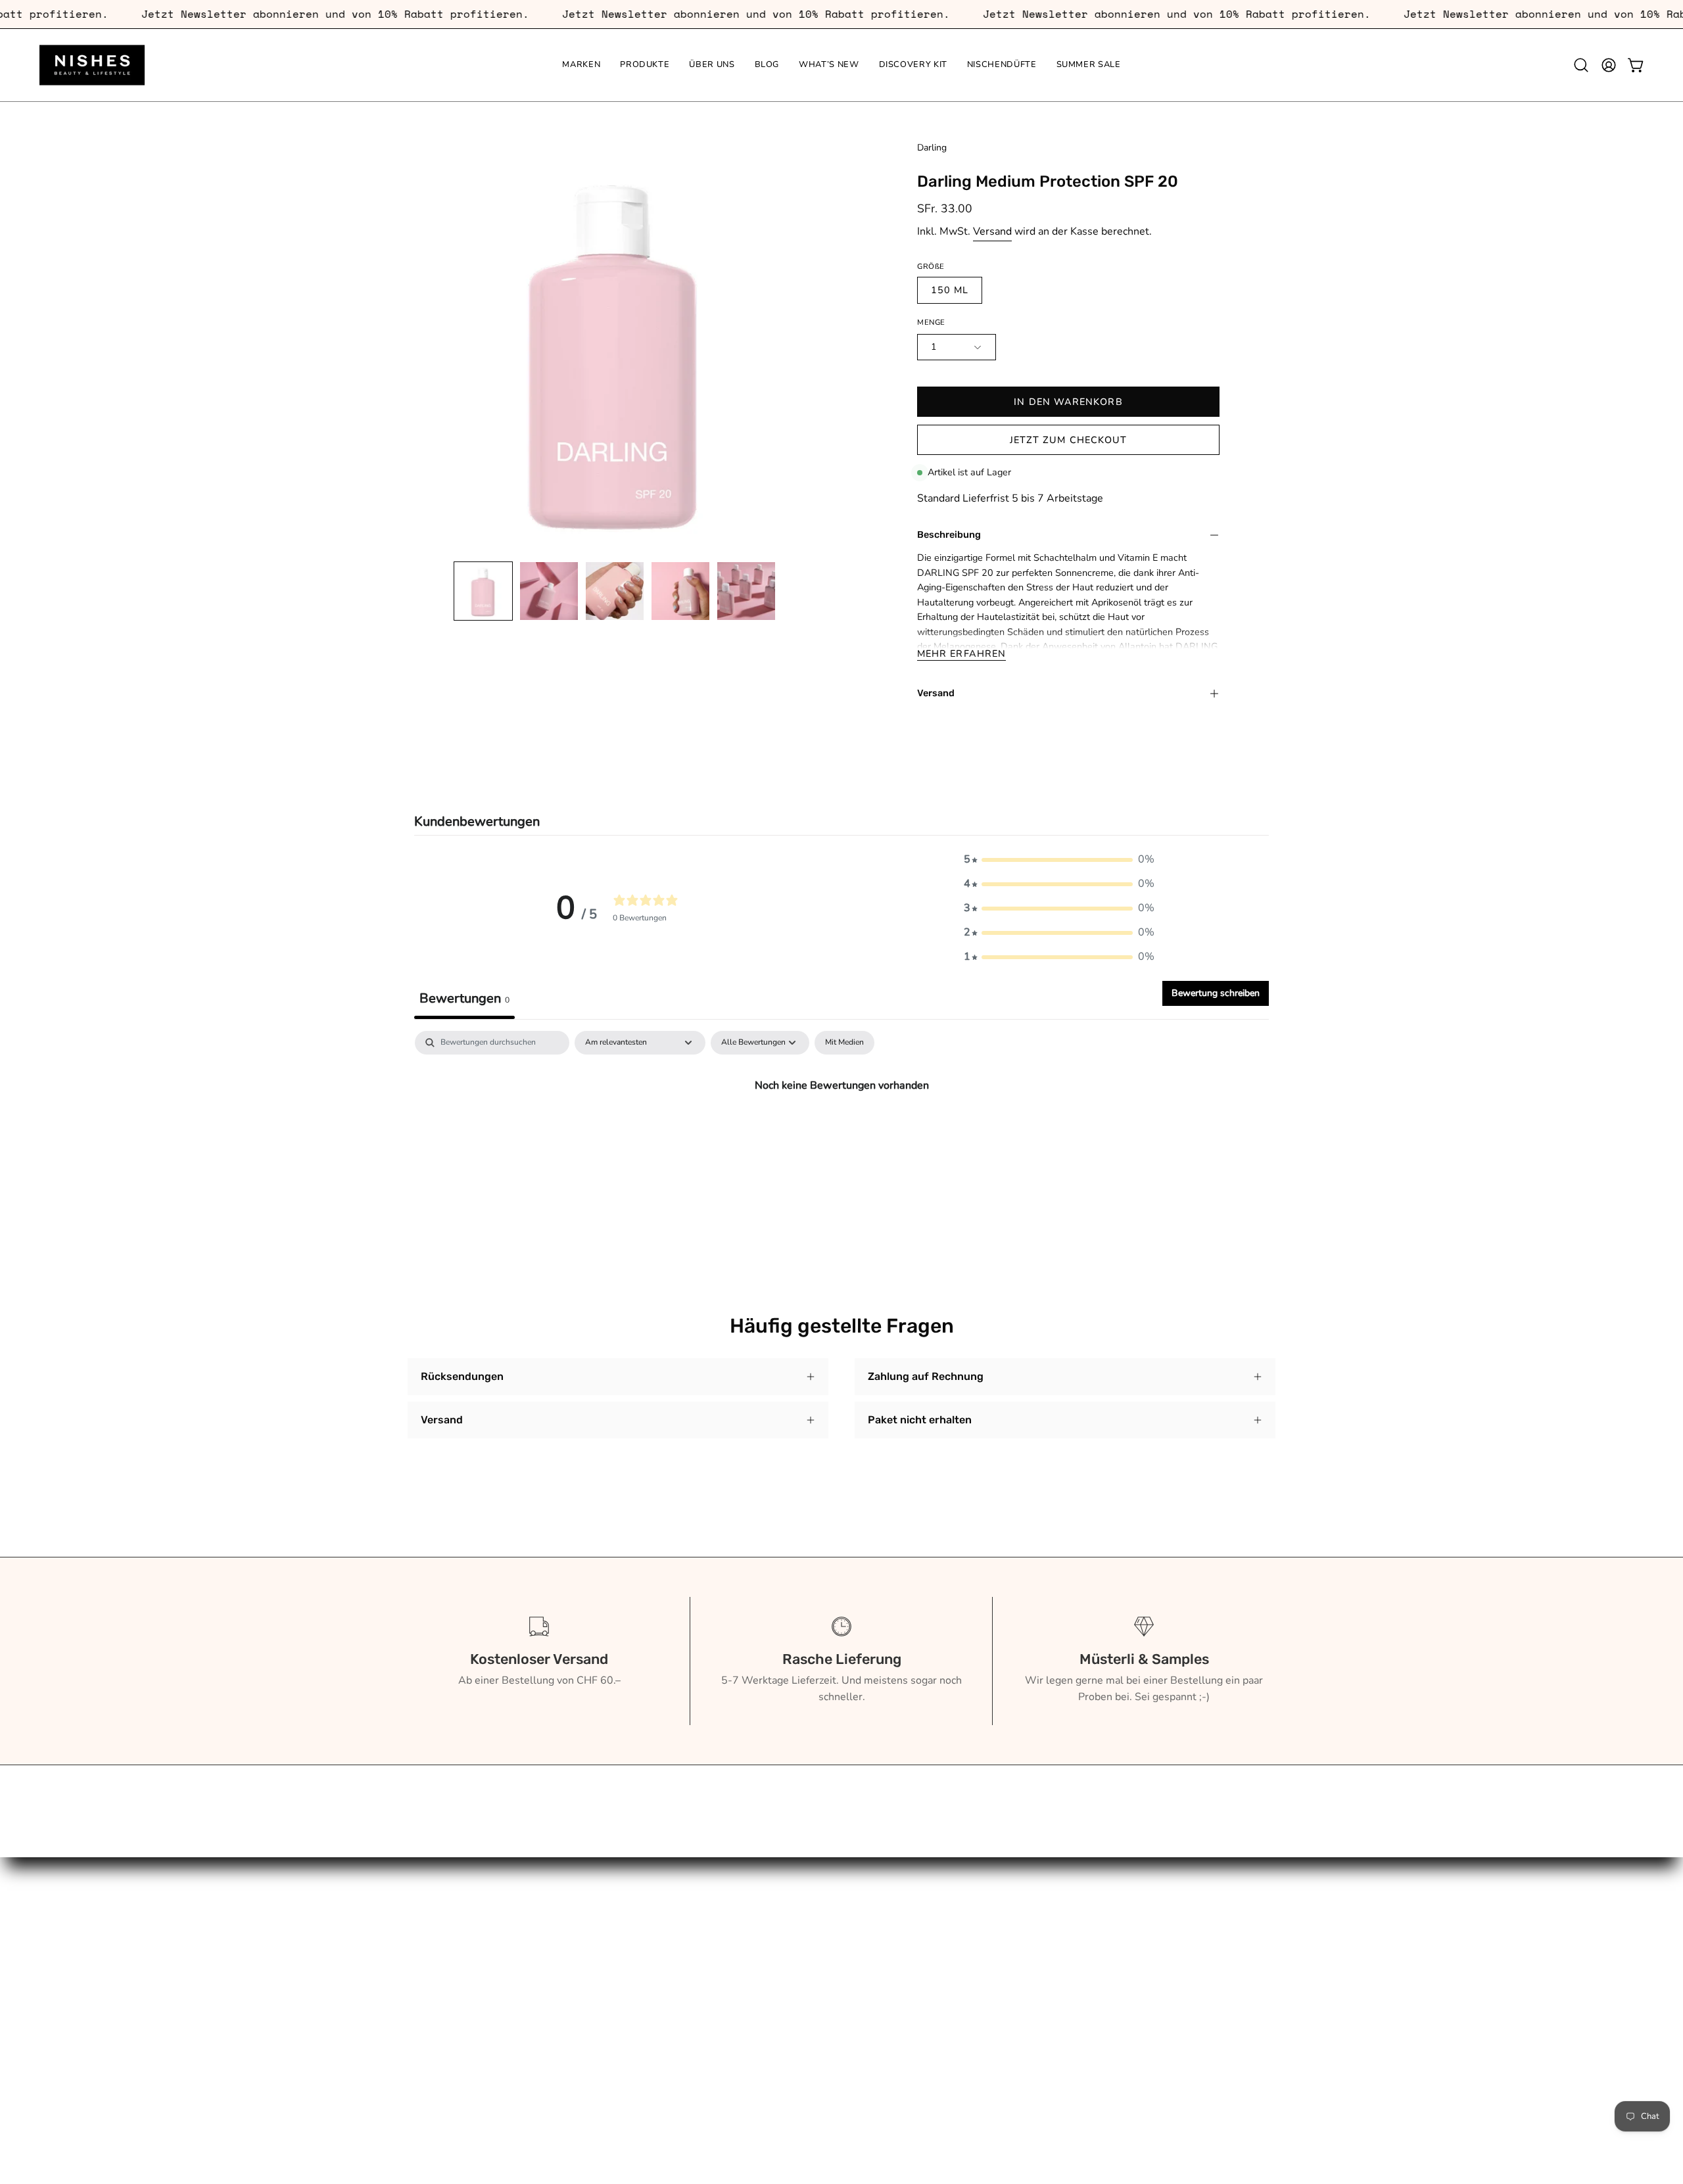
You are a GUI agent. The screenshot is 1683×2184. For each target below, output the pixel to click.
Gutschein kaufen (628, 1938)
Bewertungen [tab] (464, 998)
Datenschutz (616, 2063)
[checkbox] (844, 1043)
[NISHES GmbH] (92, 65)
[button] (1581, 65)
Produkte (429, 1938)
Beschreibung (949, 535)
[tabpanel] (841, 1129)
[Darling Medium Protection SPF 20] (483, 591)
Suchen (604, 1916)
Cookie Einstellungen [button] (637, 2085)
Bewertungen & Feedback (648, 2106)
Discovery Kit (439, 2025)
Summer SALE (442, 2068)
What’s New (438, 2003)
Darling (932, 148)
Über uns (429, 1960)
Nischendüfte (439, 2047)
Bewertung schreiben (1216, 993)
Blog (419, 1982)
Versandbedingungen (637, 2041)
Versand (992, 231)
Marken (425, 1916)
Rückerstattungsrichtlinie (646, 2020)
